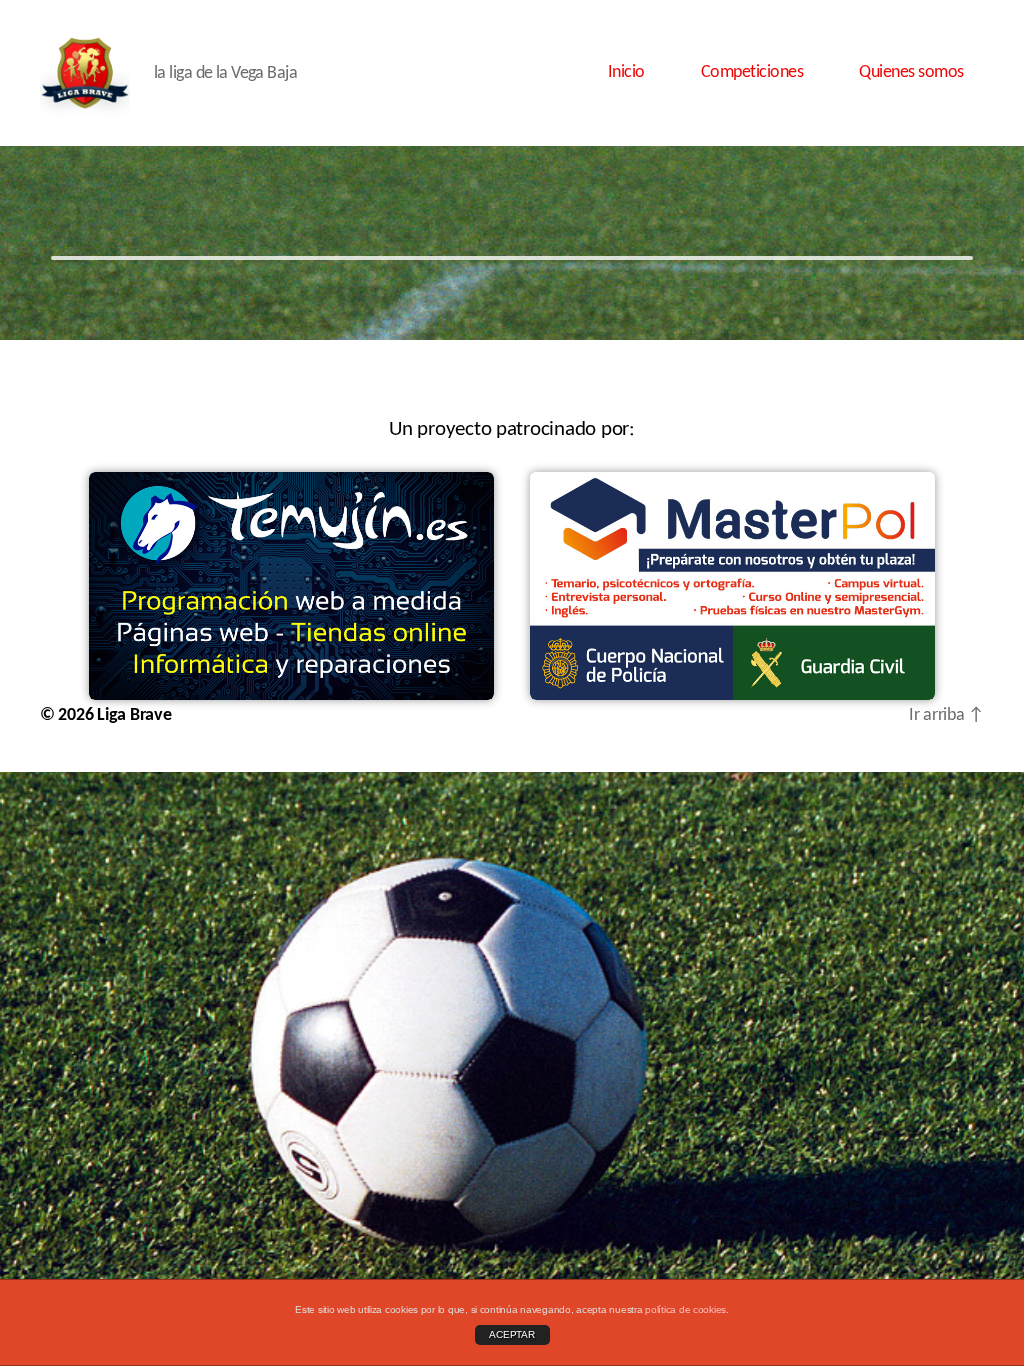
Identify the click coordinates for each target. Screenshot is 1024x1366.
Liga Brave (134, 715)
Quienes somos (911, 72)
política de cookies (685, 1309)
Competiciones (752, 72)
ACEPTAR (511, 1334)
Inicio (626, 72)
